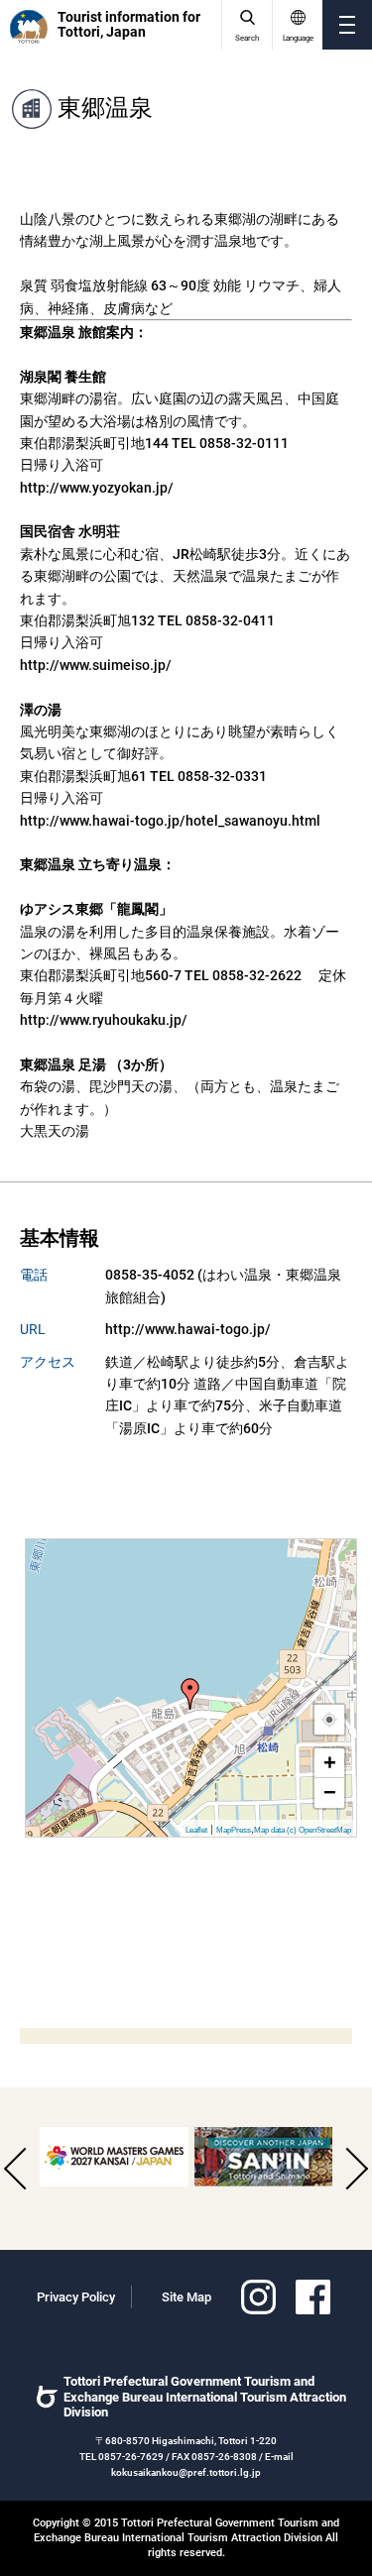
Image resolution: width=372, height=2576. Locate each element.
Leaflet (196, 1830)
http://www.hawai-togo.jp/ (188, 1329)
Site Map (186, 2297)
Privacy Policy (76, 2297)
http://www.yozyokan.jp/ (97, 488)
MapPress (234, 1830)
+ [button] (330, 1763)
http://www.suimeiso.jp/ (96, 665)
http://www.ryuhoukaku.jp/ (104, 1020)
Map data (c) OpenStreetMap (303, 1830)
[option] (114, 2157)
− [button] (330, 1792)
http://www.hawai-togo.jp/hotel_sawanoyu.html (170, 821)
